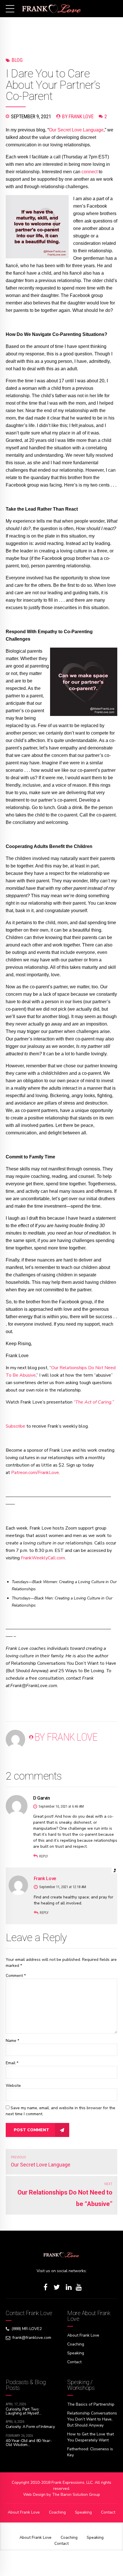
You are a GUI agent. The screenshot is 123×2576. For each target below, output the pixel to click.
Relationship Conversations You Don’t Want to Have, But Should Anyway (92, 2419)
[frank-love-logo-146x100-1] (61, 2255)
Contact (74, 2362)
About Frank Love (83, 2335)
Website (13, 2086)
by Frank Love (78, 116)
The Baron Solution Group (76, 2495)
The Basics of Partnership (91, 2404)
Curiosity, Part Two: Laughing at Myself (22, 2411)
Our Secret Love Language (76, 130)
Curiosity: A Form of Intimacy (30, 2427)
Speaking (76, 2353)
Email (12, 2063)
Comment (16, 1976)
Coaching (76, 2344)
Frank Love (45, 1878)
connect (90, 172)
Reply (44, 1856)
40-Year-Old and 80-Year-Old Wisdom (29, 2443)
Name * (12, 2041)
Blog (17, 60)
